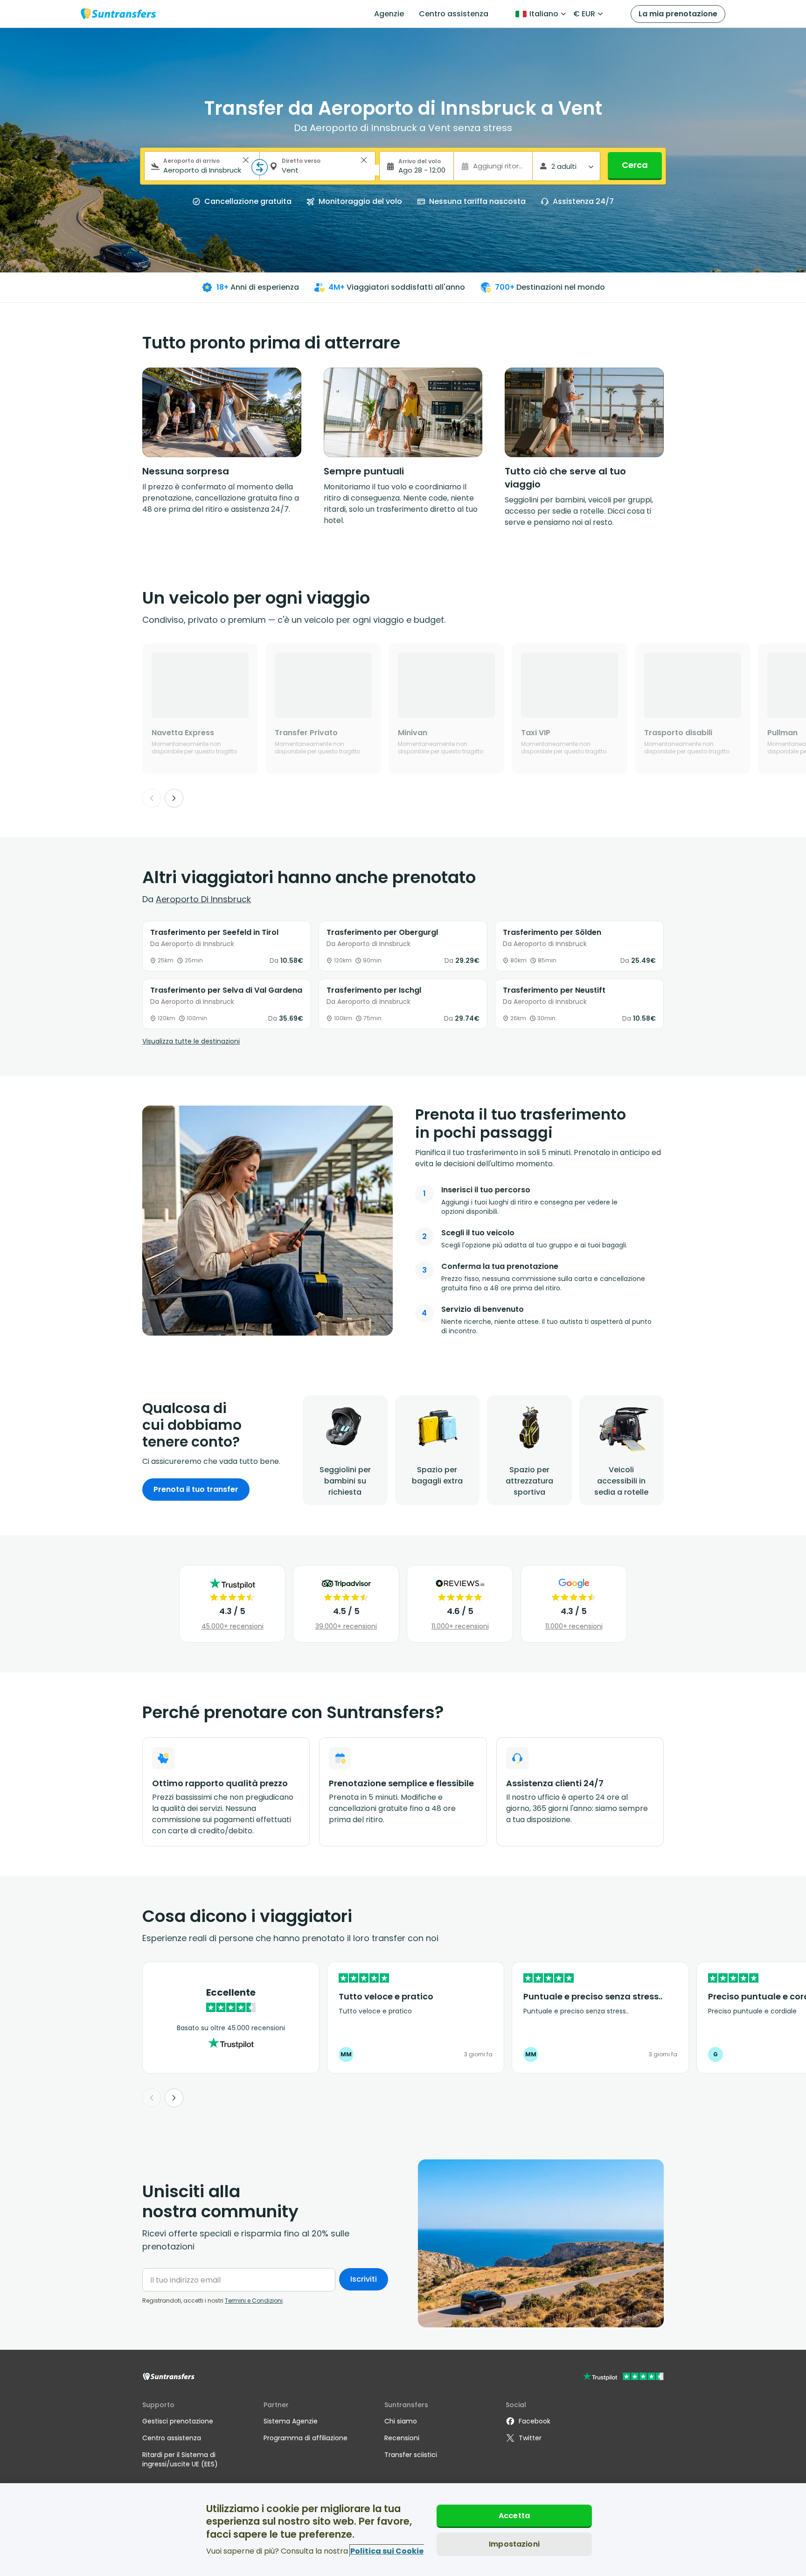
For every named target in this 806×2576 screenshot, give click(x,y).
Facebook (535, 2421)
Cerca (635, 165)
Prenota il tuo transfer (196, 1489)
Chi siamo (401, 2421)
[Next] (174, 798)
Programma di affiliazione (306, 2438)
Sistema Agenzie (291, 2421)
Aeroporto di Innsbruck (203, 899)
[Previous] (152, 798)
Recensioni (402, 2438)
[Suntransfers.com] (118, 14)
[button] (246, 160)
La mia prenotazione (678, 14)
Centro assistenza (454, 14)
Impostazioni (514, 2544)
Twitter (530, 2438)
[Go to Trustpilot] (623, 2378)
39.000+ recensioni (346, 1626)
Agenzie (389, 14)
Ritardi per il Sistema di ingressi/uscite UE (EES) (180, 2459)
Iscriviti (364, 2279)
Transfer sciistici (411, 2455)
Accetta (514, 2516)
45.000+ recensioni (233, 1626)
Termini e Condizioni (254, 2301)
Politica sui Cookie (387, 2551)
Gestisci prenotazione (178, 2421)
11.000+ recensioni (460, 1626)
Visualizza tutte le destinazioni (191, 1041)
